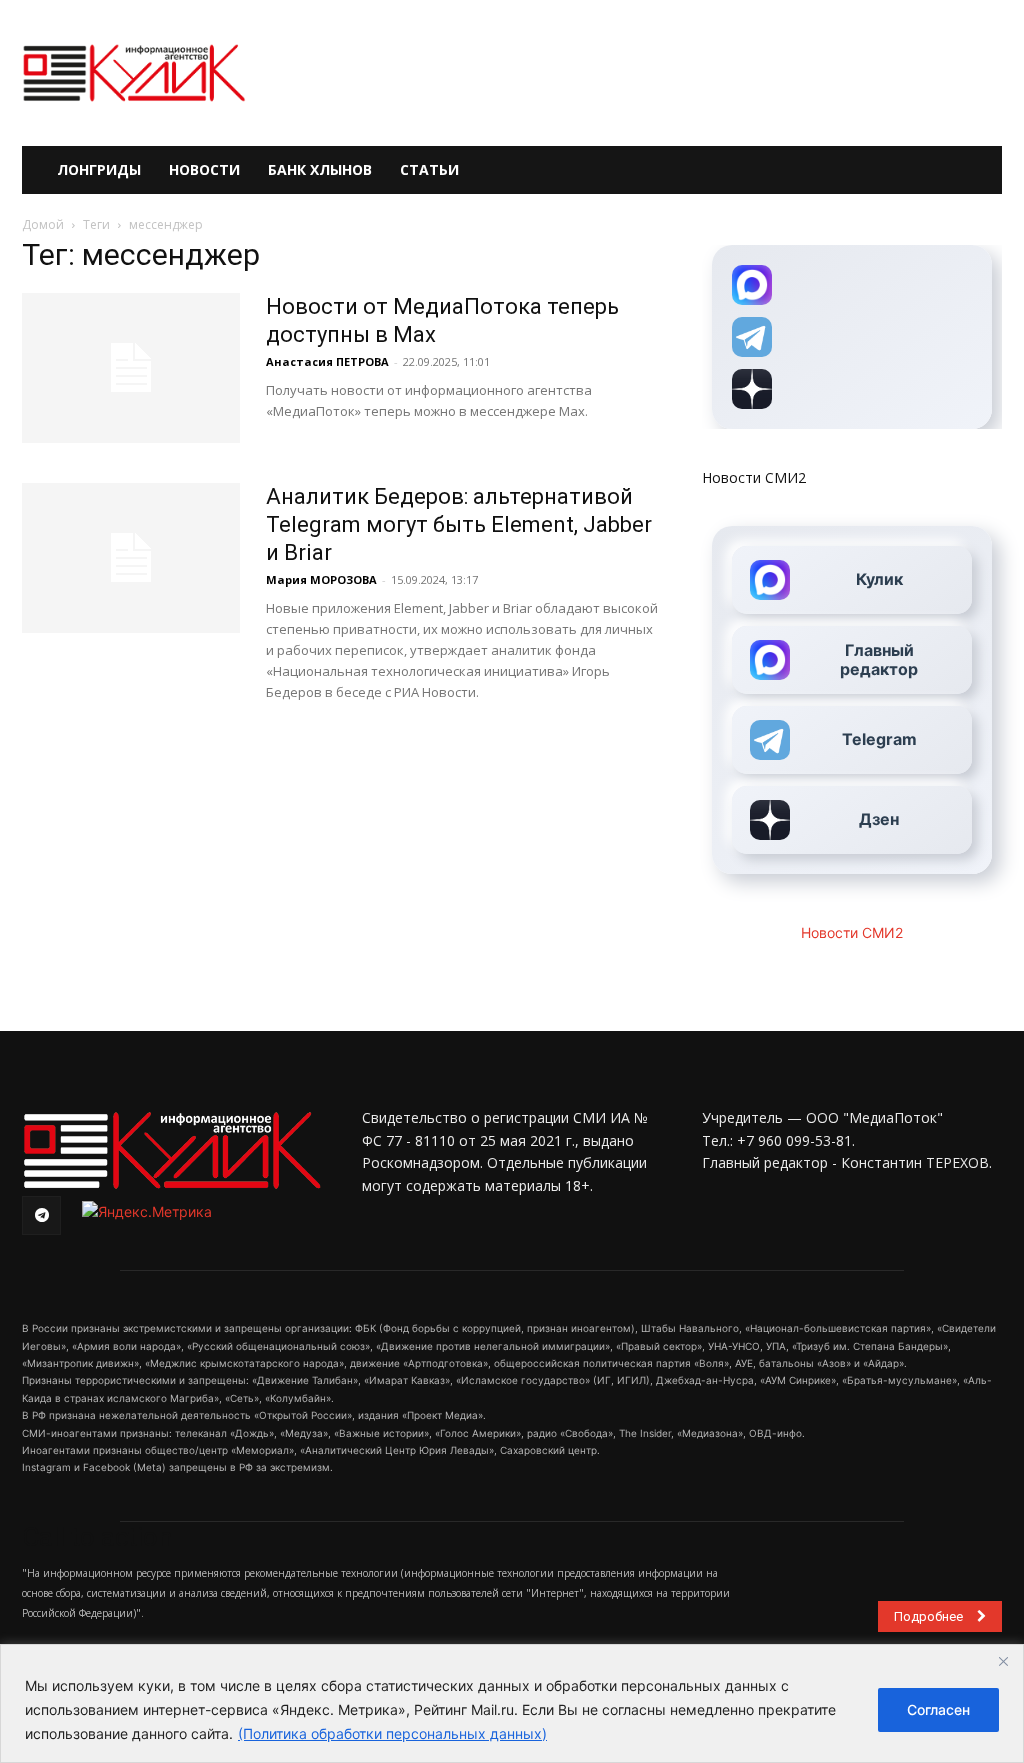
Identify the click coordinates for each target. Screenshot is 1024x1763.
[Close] (1003, 1661)
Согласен (938, 1709)
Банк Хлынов (320, 169)
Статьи (429, 169)
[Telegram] (41, 1215)
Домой (43, 224)
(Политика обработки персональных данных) (392, 1733)
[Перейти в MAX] (852, 285)
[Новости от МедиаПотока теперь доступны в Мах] (131, 368)
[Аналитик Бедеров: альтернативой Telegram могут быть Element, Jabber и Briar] (131, 558)
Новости (204, 169)
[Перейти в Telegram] (852, 337)
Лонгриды (99, 169)
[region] (512, 1703)
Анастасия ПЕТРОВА (327, 361)
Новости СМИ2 (754, 477)
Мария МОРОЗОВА (321, 579)
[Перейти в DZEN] (852, 389)
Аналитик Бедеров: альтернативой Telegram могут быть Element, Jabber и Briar (459, 524)
